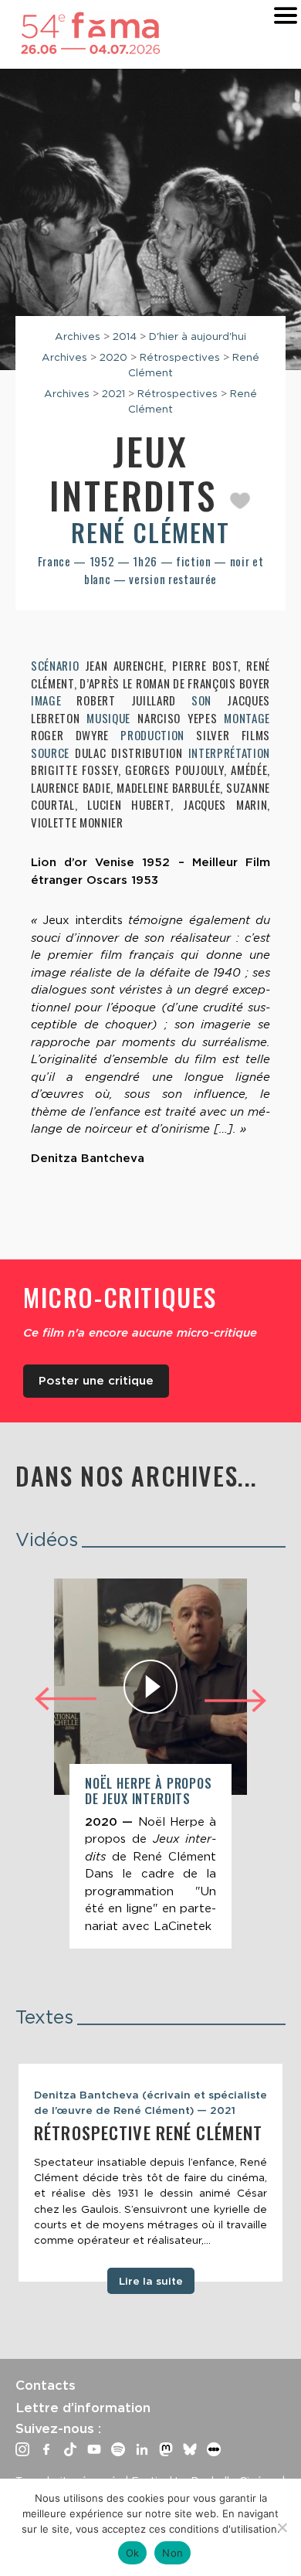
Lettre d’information (83, 2408)
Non (172, 2553)
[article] (150, 1764)
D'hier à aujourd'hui (198, 336)
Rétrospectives (180, 357)
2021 (113, 393)
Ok (133, 2553)
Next (235, 1703)
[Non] (282, 2527)
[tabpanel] (150, 2173)
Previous (66, 1697)
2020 (113, 357)
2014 (125, 336)
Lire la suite (151, 2281)
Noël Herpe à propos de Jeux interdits (149, 1791)
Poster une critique (96, 1381)
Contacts (46, 2385)
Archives (78, 336)
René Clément (150, 532)
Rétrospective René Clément (148, 2133)
